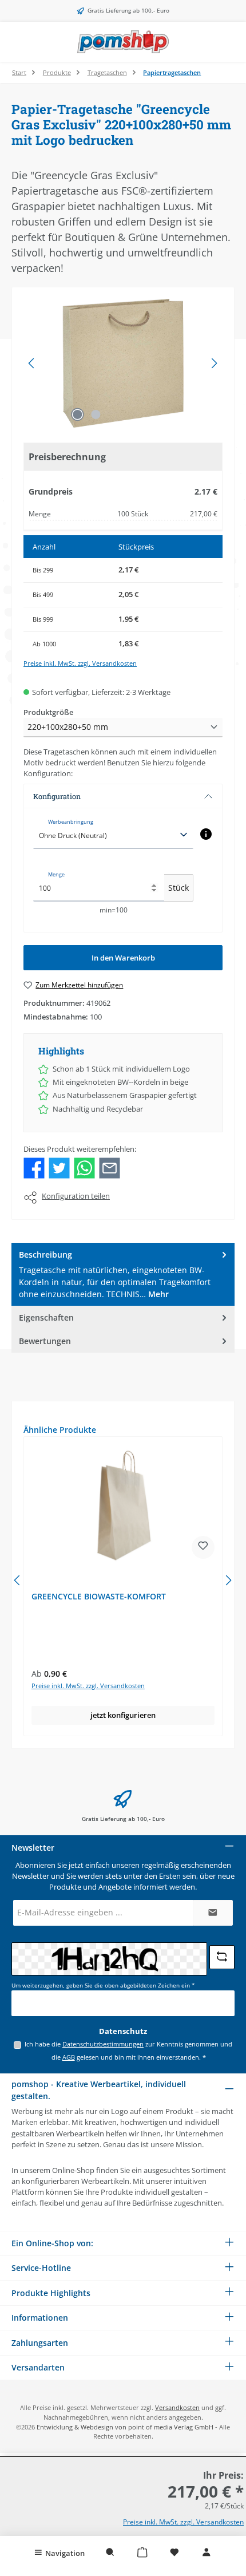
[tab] (123, 1274)
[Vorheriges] (32, 363)
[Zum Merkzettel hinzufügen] (203, 1547)
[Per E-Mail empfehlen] (110, 1167)
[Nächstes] (214, 363)
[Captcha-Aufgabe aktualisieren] (222, 1957)
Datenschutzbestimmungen (103, 2044)
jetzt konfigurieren (123, 1715)
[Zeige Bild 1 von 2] (77, 414)
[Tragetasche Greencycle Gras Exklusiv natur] (123, 363)
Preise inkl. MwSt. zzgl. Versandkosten (80, 663)
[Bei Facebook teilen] (34, 1167)
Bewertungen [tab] (45, 1341)
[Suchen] (110, 2553)
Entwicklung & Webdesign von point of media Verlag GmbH (125, 2427)
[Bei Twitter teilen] (59, 1167)
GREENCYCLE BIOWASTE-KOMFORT (99, 1597)
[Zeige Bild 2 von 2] (96, 414)
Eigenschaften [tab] (46, 1317)
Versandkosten (177, 2407)
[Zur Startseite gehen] (123, 42)
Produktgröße (48, 712)
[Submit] (213, 1913)
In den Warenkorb (123, 958)
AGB (69, 2057)
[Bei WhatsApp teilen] (84, 1167)
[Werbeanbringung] (206, 834)
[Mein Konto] (207, 2553)
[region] (123, 363)
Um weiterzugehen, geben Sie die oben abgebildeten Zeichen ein (103, 1986)
